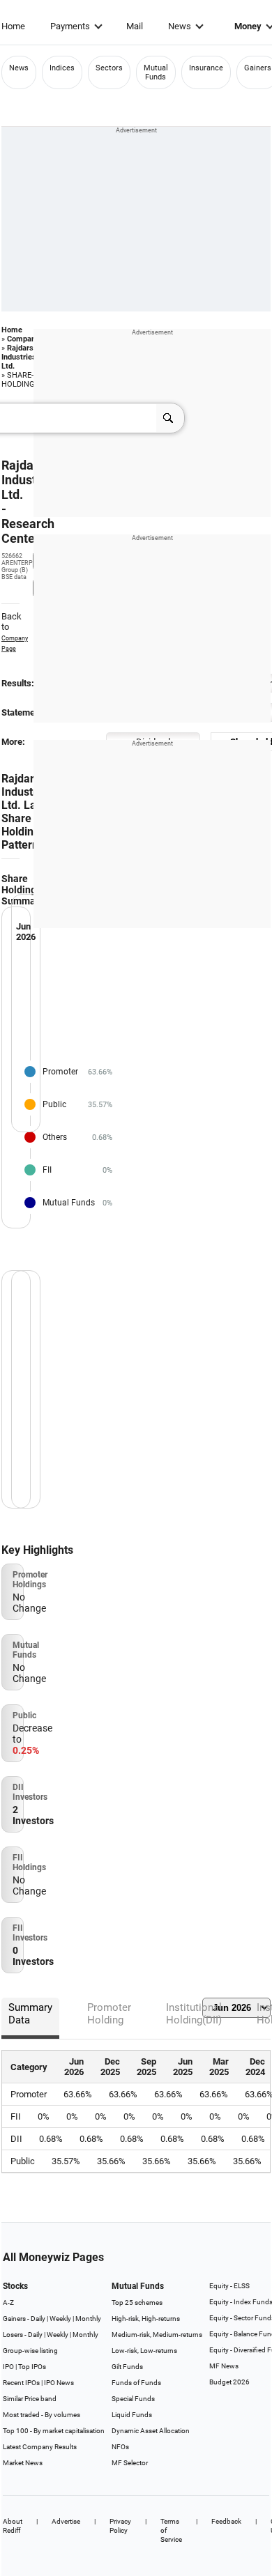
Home (13, 26)
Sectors (109, 68)
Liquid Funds (132, 2415)
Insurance (206, 68)
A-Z (8, 2303)
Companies (27, 339)
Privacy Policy (120, 2526)
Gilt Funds (127, 2367)
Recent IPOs (21, 2383)
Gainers (258, 68)
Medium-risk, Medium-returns (157, 2335)
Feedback (226, 2521)
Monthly (88, 2319)
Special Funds (133, 2399)
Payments (70, 26)
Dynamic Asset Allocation (151, 2431)
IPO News (59, 2383)
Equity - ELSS (229, 2286)
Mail (135, 26)
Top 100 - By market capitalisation (54, 2431)
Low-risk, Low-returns (144, 2351)
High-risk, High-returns (146, 2319)
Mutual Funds (156, 72)
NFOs (120, 2447)
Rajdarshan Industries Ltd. (24, 357)
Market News (23, 2463)
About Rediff (13, 2526)
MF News (224, 2366)
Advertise (66, 2521)
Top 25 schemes (137, 2303)
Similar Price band (30, 2399)
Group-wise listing (30, 2351)
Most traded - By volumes (41, 2415)
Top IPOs (32, 2367)
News (180, 26)
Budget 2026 (229, 2382)
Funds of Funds (136, 2383)
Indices (62, 68)
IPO (8, 2367)
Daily (38, 2319)
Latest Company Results (40, 2447)
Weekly (60, 2319)
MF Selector (130, 2463)
